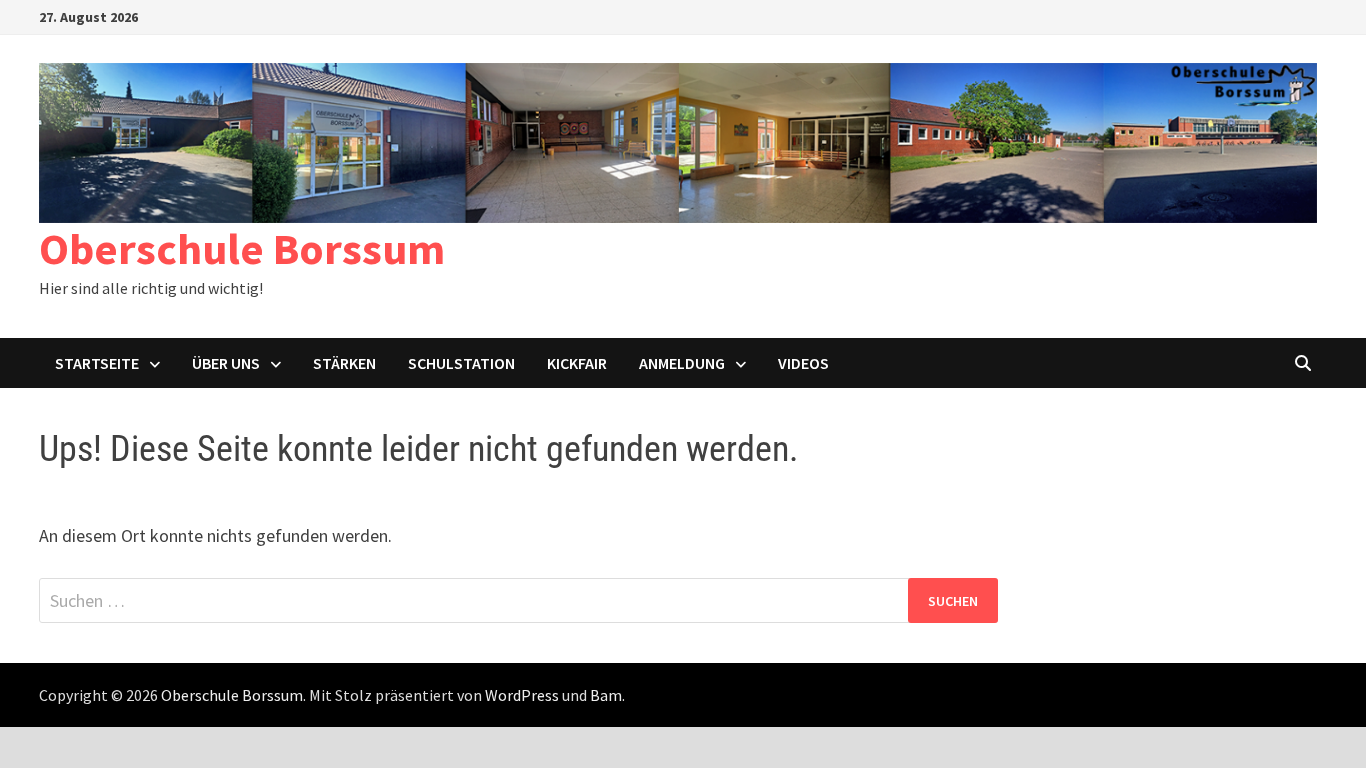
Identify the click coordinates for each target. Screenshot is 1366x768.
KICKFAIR (577, 363)
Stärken (344, 363)
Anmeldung (682, 363)
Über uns (226, 363)
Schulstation (461, 363)
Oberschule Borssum (242, 248)
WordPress (522, 695)
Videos (803, 363)
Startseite (97, 363)
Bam (606, 695)
